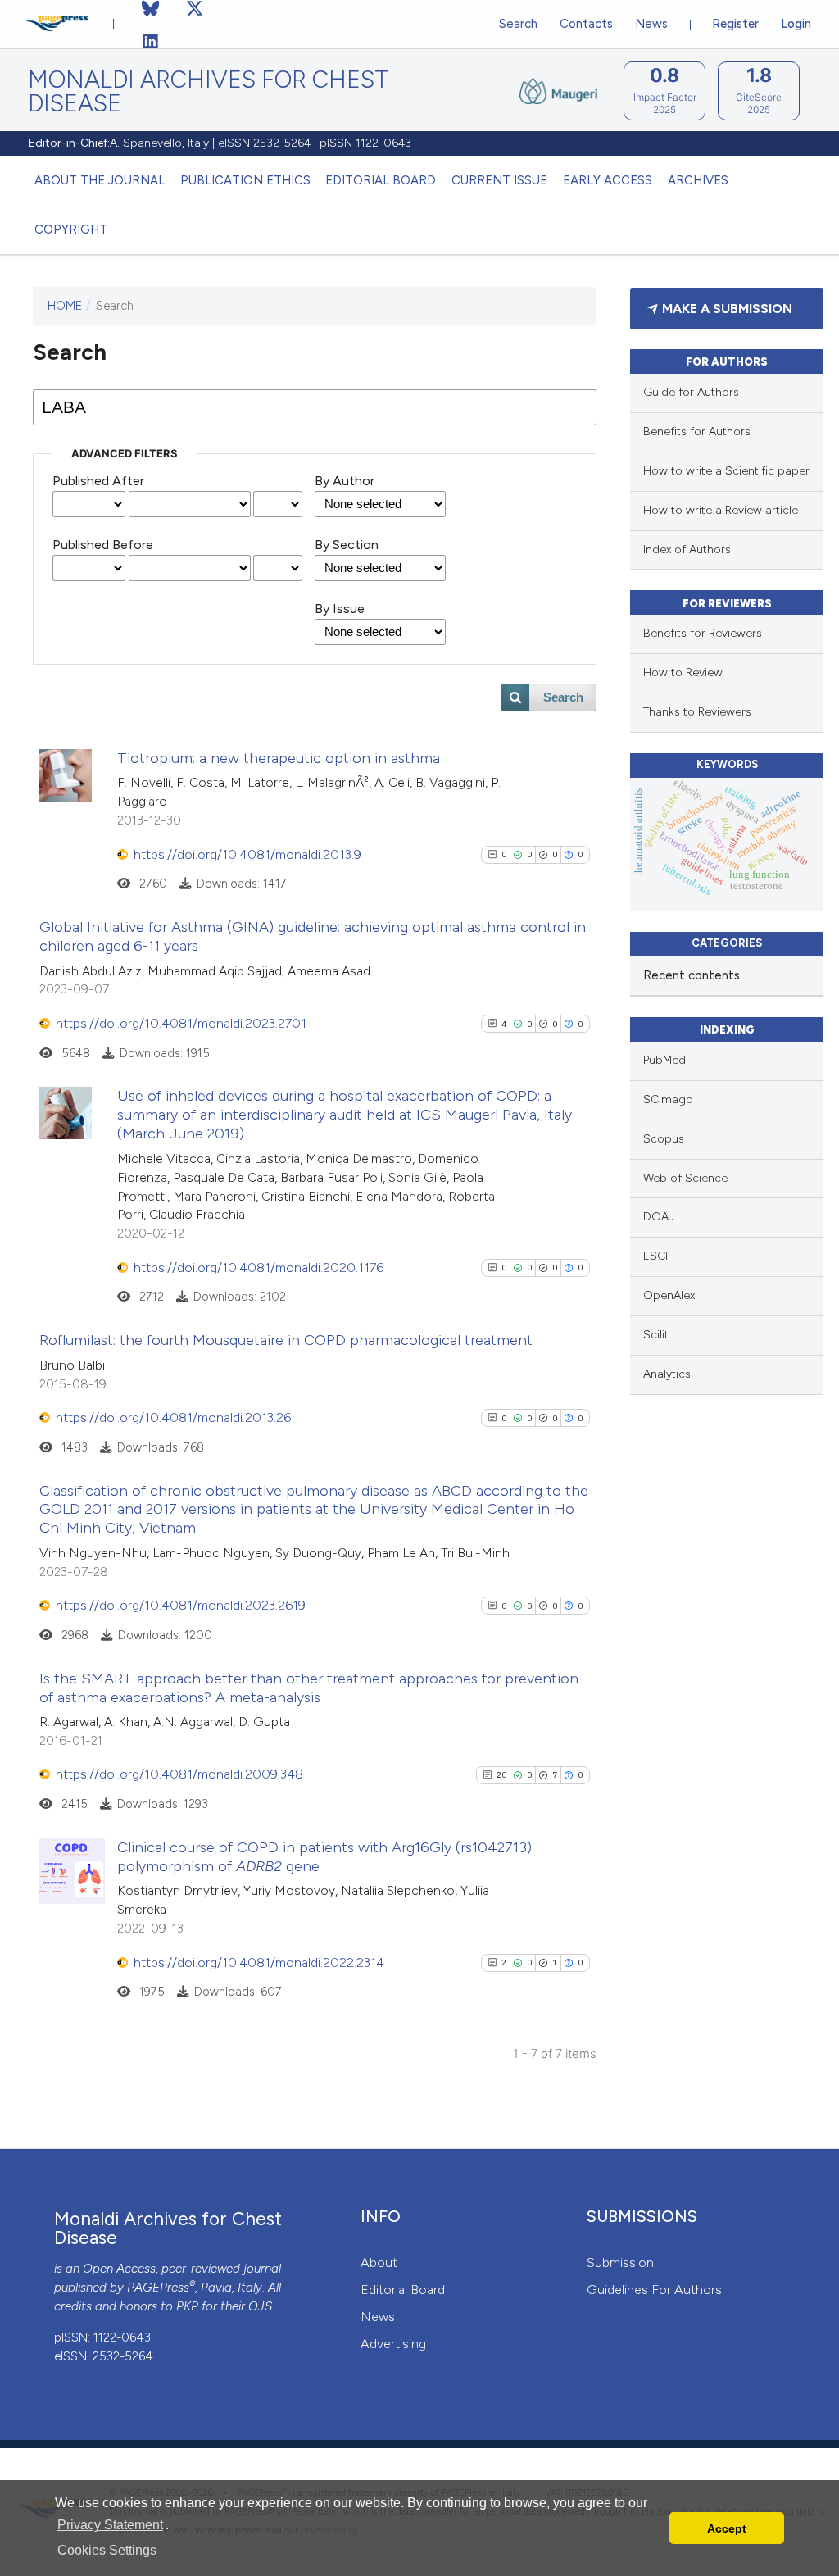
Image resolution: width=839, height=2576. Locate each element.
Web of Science (685, 1178)
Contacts (586, 24)
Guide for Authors (691, 392)
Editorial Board (381, 180)
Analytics (667, 1374)
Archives (698, 180)
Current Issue (499, 180)
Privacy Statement (110, 2525)
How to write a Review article (721, 510)
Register (735, 24)
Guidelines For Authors (654, 2290)
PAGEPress (158, 2288)
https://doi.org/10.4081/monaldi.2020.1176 (259, 1268)
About (379, 2263)
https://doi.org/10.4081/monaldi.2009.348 (179, 1774)
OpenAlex (669, 1295)
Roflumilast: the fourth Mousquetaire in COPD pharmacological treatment (286, 1340)
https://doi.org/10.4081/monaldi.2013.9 (247, 854)
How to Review (683, 672)
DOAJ (659, 1217)
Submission (620, 2263)
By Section (347, 545)
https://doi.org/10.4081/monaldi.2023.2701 (181, 1023)
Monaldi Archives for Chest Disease (208, 92)
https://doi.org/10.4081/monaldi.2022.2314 (259, 1963)
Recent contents (692, 975)
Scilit (656, 1335)
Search (518, 24)
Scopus (664, 1139)
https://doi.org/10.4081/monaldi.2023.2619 (181, 1605)
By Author (345, 481)
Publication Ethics (245, 180)
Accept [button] (727, 2528)
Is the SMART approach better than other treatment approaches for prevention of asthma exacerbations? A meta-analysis (309, 1688)
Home (65, 306)
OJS (260, 2306)
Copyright (71, 229)
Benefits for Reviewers (703, 633)
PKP (187, 2306)
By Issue (340, 609)
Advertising (393, 2344)
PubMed (664, 1060)
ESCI (655, 1256)
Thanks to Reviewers (697, 712)
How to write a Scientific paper (726, 471)
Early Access (608, 180)
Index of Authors (687, 550)
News (651, 24)
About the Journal (100, 180)
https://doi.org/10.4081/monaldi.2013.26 (173, 1417)
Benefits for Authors (697, 432)
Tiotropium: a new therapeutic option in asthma (279, 758)
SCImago (668, 1099)
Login (796, 24)
